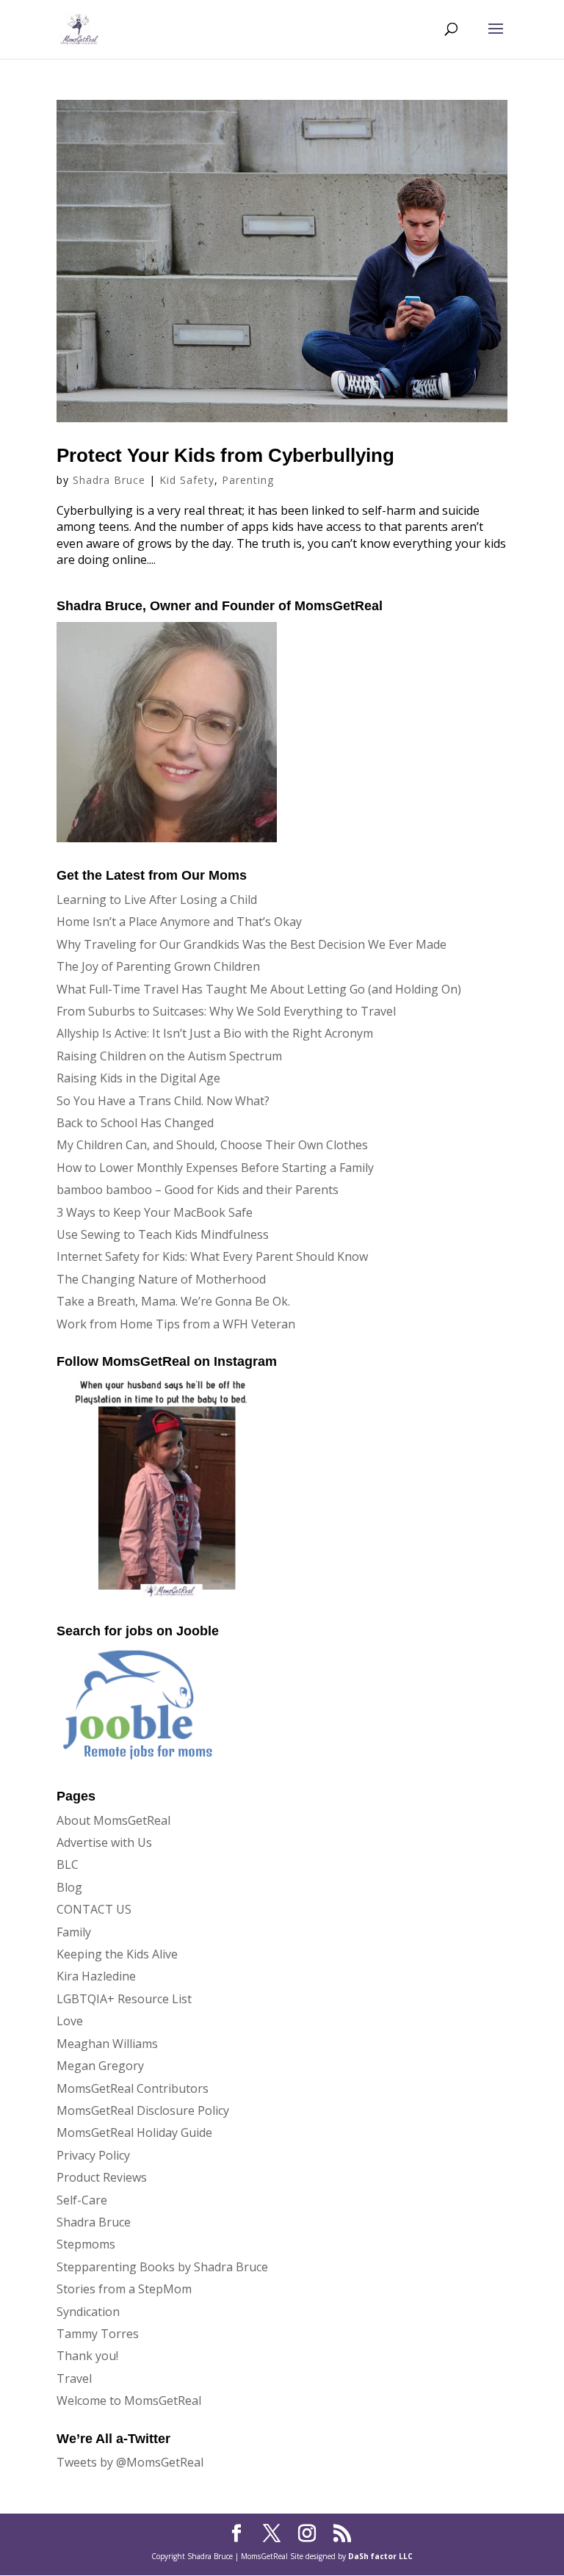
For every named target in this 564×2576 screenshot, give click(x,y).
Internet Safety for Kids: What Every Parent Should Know (212, 1256)
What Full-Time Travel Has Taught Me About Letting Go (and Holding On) (259, 989)
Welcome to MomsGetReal (129, 2400)
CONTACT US (94, 1909)
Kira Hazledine (96, 1976)
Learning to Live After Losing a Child (157, 900)
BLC (68, 1864)
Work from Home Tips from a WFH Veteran (176, 1324)
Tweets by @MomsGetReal (130, 2462)
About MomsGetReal (113, 1820)
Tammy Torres (98, 2334)
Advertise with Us (104, 1842)
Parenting (248, 480)
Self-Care (82, 2200)
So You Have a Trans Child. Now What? (163, 1101)
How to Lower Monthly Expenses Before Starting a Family (215, 1168)
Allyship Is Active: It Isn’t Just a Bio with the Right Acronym (215, 1033)
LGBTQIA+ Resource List (124, 1999)
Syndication (88, 2312)
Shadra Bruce (109, 480)
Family (74, 1932)
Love (70, 2021)
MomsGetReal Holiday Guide (134, 2132)
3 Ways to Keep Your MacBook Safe (155, 1212)
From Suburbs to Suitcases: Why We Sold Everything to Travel (226, 1011)
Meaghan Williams (107, 2044)
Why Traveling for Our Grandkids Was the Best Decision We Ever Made (252, 944)
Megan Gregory (100, 2066)
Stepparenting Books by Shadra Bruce (162, 2267)
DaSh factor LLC (380, 2556)
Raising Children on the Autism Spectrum (169, 1056)
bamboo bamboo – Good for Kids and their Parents (198, 1190)
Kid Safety (187, 480)
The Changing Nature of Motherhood (161, 1279)
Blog (69, 1887)
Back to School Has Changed (135, 1123)
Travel (74, 2378)
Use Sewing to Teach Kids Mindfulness (163, 1234)
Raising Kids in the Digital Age (138, 1078)
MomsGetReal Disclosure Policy (143, 2110)
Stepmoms (86, 2244)
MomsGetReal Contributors (133, 2088)
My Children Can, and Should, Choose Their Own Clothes (212, 1145)
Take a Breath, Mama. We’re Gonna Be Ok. (173, 1301)
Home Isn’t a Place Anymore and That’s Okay (179, 922)
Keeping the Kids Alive (117, 1954)
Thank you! (87, 2356)
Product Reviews (102, 2177)
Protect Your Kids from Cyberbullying (225, 455)
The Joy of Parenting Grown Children (158, 966)
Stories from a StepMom (124, 2289)
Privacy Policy (93, 2155)
